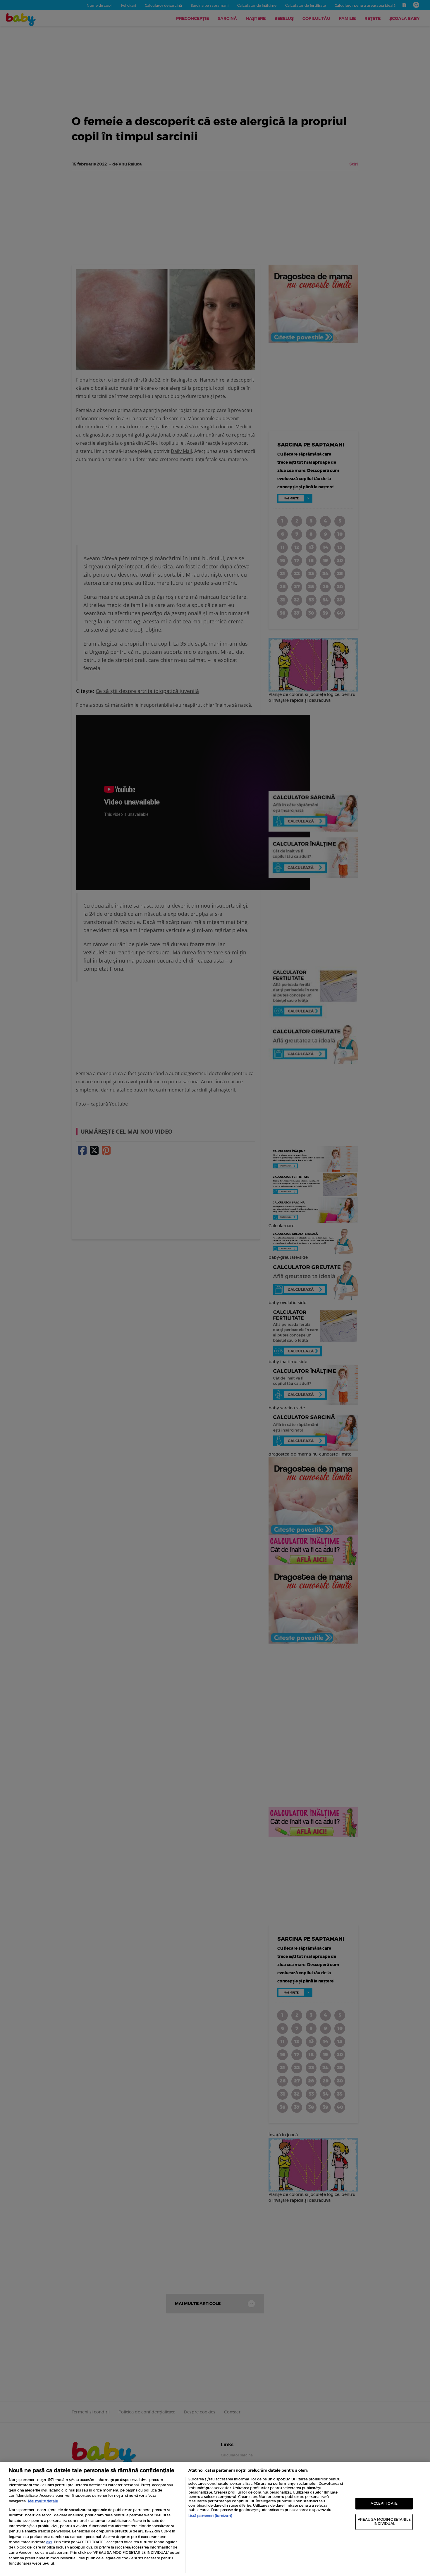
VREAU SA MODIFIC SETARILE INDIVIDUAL (384, 2522)
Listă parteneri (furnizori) (210, 2516)
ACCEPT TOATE (384, 2503)
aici (49, 2542)
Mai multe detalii (43, 2501)
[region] (215, 2519)
